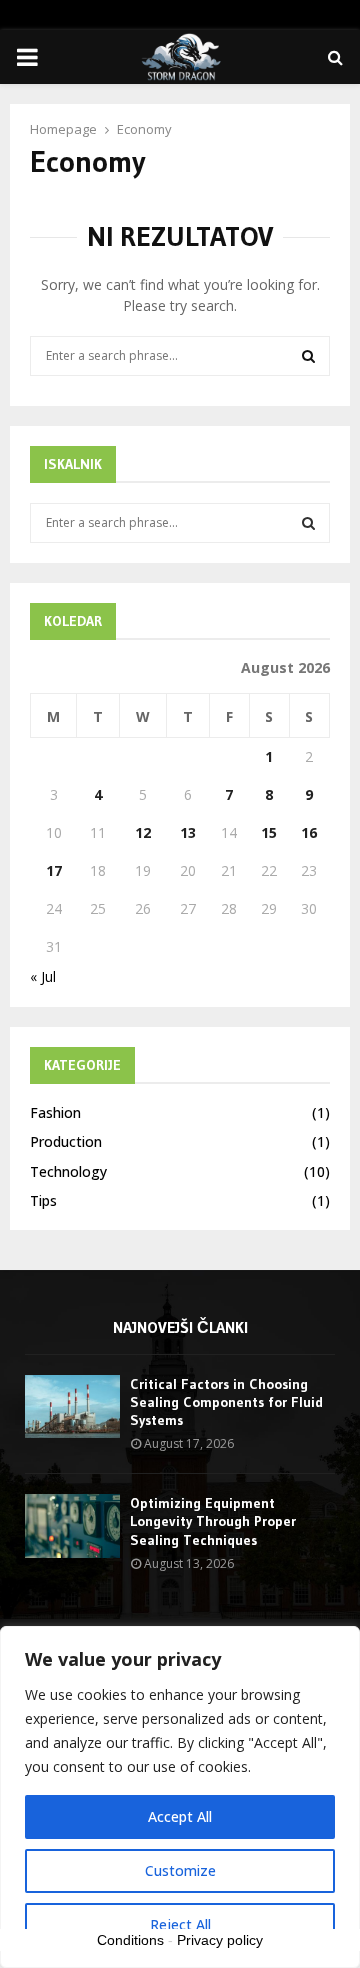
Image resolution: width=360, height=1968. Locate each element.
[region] (180, 1797)
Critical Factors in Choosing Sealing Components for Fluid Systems (226, 1402)
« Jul (43, 976)
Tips (43, 1200)
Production (66, 1141)
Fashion (55, 1112)
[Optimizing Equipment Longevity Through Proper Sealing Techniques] (72, 1525)
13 (188, 832)
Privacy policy (220, 1940)
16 (309, 832)
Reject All (180, 1924)
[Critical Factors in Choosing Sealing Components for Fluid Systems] (72, 1406)
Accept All (180, 1816)
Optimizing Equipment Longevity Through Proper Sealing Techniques (213, 1521)
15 (269, 832)
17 (54, 870)
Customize (180, 1870)
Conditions (130, 1940)
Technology (68, 1171)
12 (143, 832)
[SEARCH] (308, 523)
